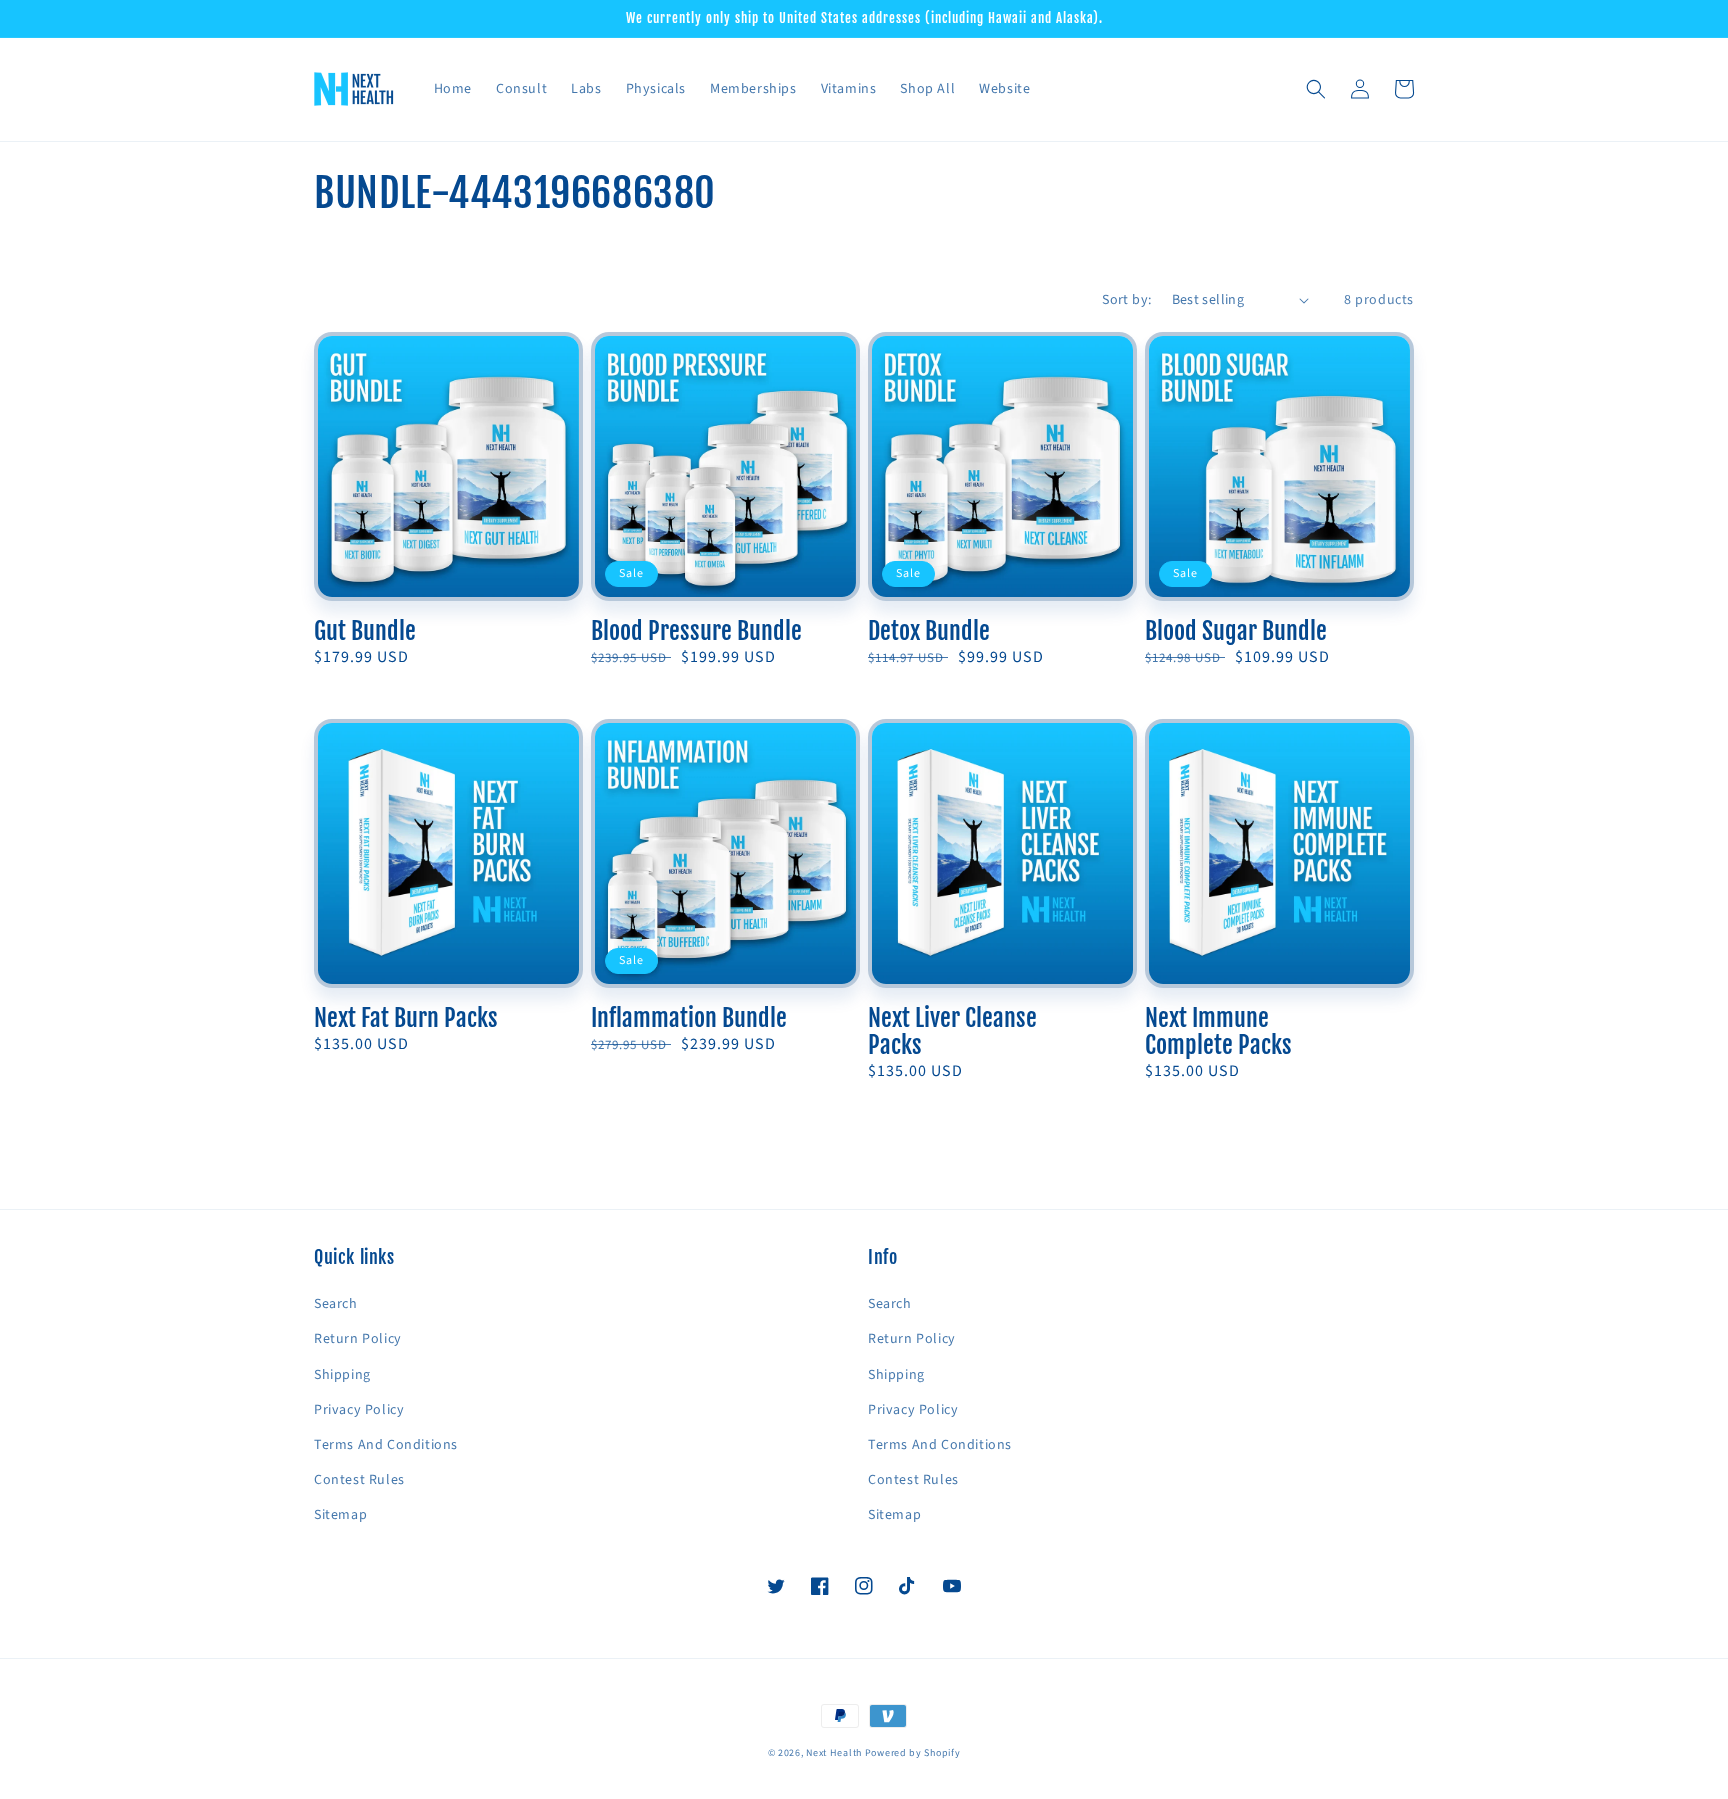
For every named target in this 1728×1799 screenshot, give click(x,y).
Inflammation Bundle (689, 1018)
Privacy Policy (359, 1410)
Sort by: (1126, 300)
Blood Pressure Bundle (696, 631)
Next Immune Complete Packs (1218, 1032)
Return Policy (358, 1339)
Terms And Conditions (386, 1445)
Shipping (342, 1375)
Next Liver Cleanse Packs (952, 1032)
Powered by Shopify (913, 1753)
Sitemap (340, 1515)
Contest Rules (359, 1480)
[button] (1316, 89)
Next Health (834, 1753)
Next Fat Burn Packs (406, 1018)
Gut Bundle (365, 631)
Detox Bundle (929, 631)
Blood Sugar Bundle (1236, 631)
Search (336, 1304)
